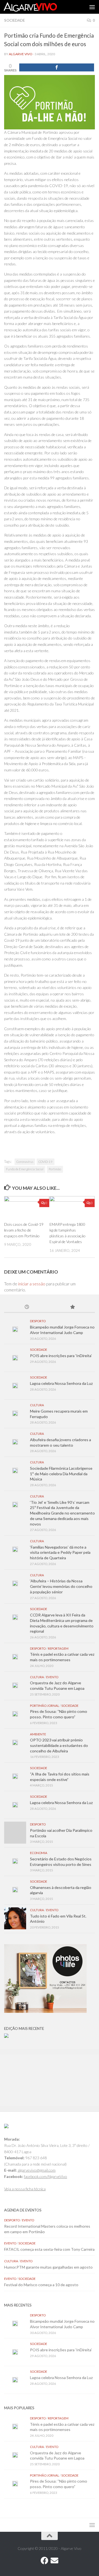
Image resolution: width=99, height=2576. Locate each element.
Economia (39, 1853)
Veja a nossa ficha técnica (25, 2189)
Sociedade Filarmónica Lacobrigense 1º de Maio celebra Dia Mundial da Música (61, 1474)
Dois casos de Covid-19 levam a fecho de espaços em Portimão (24, 1230)
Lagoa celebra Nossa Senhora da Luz (61, 1383)
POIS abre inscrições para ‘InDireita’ (61, 1356)
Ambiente (38, 1734)
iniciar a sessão (32, 1284)
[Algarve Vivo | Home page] (39, 7)
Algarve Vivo (21, 54)
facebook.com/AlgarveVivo (46, 2176)
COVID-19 (46, 1162)
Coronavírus (25, 1162)
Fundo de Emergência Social (25, 1169)
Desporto (38, 1321)
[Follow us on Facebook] (45, 2561)
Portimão (55, 1169)
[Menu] (92, 7)
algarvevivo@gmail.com (37, 2170)
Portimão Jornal (45, 1706)
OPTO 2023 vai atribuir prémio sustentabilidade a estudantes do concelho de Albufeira (59, 1745)
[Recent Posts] (27, 1307)
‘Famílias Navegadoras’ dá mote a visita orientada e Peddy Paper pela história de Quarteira (60, 1552)
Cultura (37, 1405)
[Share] (57, 67)
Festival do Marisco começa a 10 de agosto (41, 2285)
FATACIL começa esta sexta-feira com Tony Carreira (49, 2249)
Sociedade (14, 20)
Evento (52, 1677)
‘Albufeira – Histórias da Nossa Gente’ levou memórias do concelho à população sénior (61, 1586)
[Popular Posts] (72, 1307)
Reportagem (58, 1648)
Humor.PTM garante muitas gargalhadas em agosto (48, 2267)
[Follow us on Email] (54, 2561)
